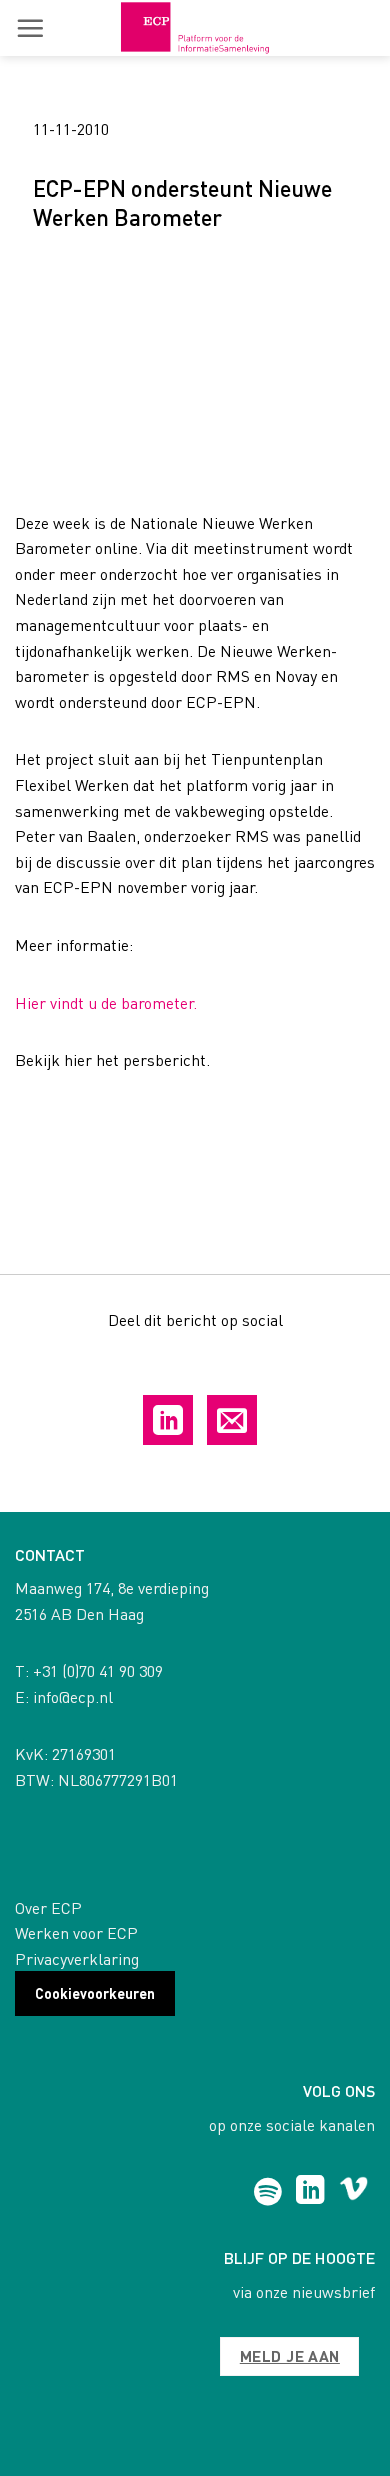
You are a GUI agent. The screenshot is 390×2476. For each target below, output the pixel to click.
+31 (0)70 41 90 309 (98, 1670)
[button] (30, 28)
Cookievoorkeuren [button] (95, 1993)
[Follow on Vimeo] (353, 2192)
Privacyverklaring (77, 1958)
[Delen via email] (232, 1420)
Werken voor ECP (76, 1932)
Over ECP (48, 1907)
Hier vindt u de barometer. (106, 1002)
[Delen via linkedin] (168, 1420)
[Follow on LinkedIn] (310, 2192)
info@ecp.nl (73, 1696)
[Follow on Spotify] (267, 2192)
